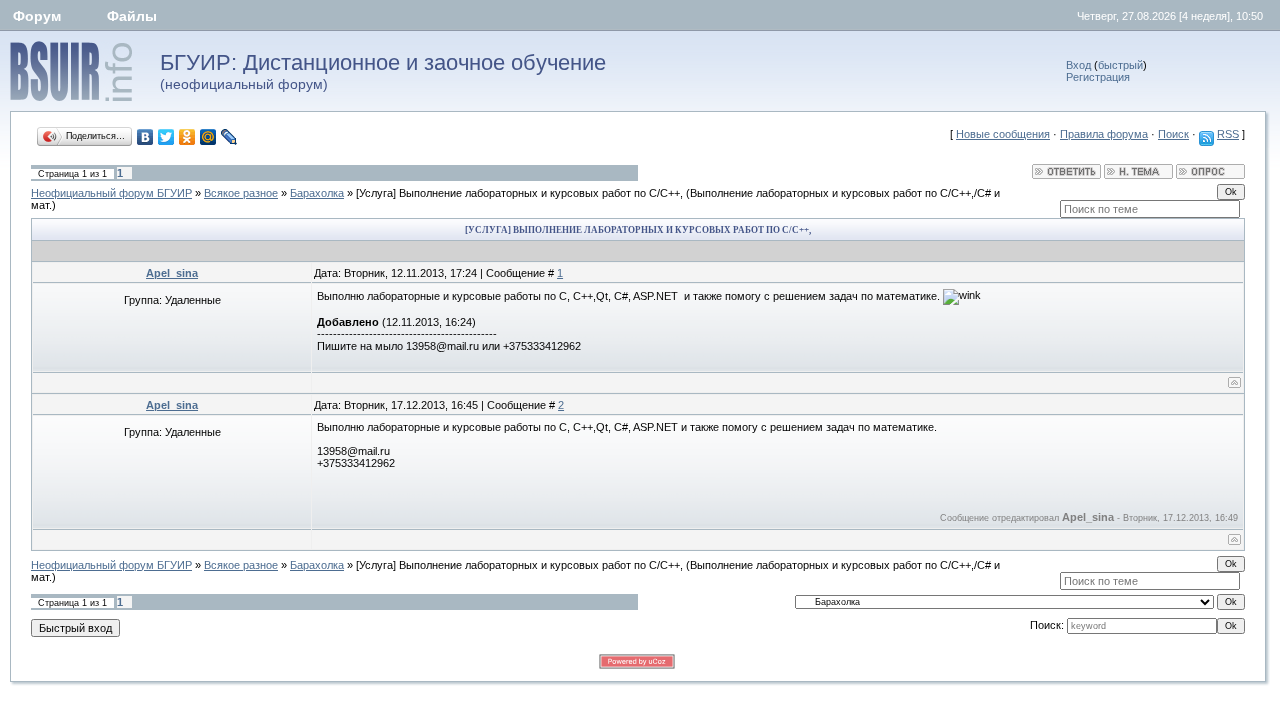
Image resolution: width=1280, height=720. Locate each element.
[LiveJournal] (229, 137)
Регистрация (1098, 77)
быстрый (1120, 65)
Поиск (1173, 134)
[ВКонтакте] (145, 137)
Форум (37, 16)
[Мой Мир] (208, 137)
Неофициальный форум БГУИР (111, 193)
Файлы (132, 16)
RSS (1228, 134)
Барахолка (317, 193)
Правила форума (1104, 134)
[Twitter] (166, 137)
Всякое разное (241, 193)
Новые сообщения (1003, 134)
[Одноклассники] (187, 137)
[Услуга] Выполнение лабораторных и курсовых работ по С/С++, (519, 193)
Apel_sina (172, 273)
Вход (1078, 65)
